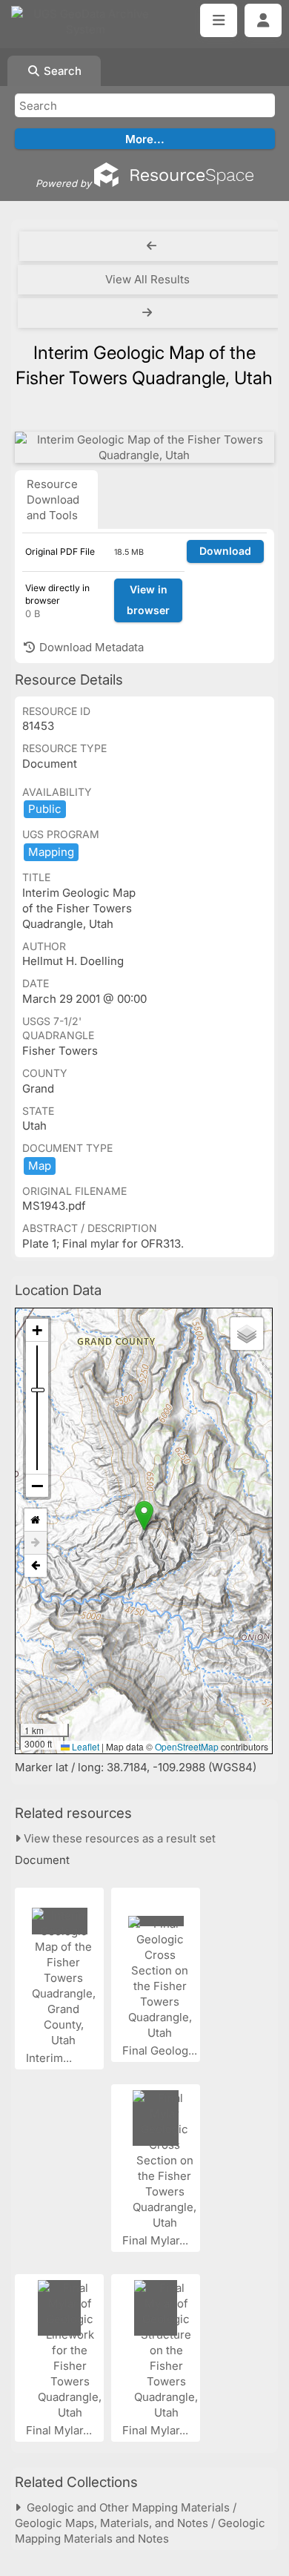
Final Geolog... (161, 2050)
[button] (144, 1516)
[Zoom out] (37, 1486)
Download (225, 551)
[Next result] (149, 313)
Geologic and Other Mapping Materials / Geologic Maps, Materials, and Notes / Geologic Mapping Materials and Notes (140, 2523)
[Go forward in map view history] (36, 1543)
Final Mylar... (157, 2240)
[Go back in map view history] (36, 1566)
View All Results (147, 279)
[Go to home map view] (36, 1520)
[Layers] (247, 1334)
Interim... (50, 2058)
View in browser (148, 600)
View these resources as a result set (118, 1838)
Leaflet (84, 1746)
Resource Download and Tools (53, 500)
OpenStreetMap (187, 1746)
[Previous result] (152, 246)
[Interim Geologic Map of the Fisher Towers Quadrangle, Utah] (144, 447)
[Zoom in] (37, 1330)
